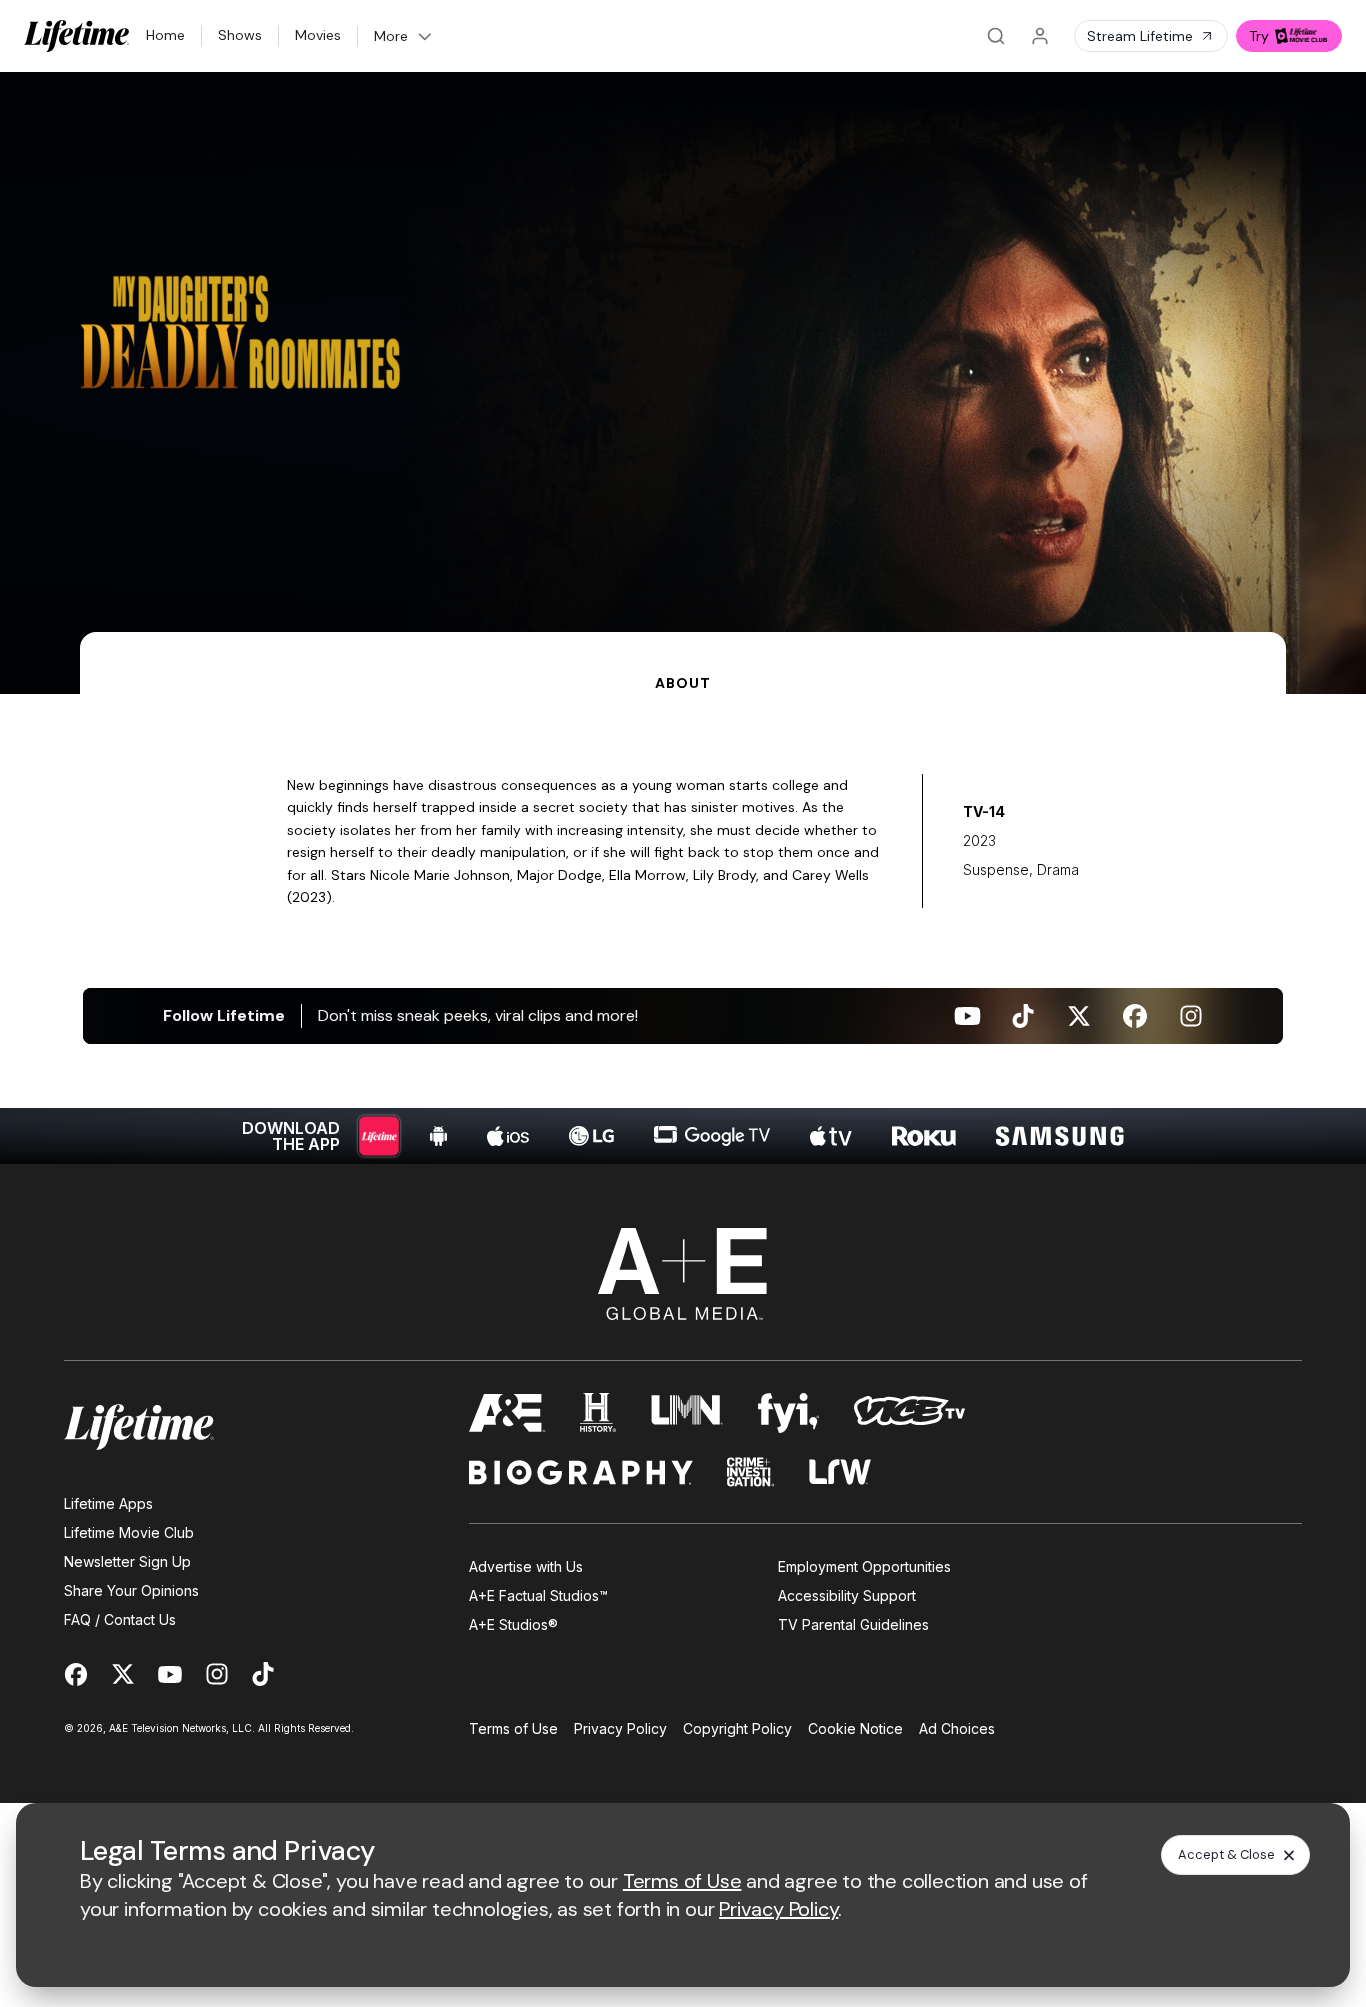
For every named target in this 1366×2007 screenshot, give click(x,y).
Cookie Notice (855, 1728)
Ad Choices (957, 1728)
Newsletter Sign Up (127, 1561)
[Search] (996, 36)
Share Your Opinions (131, 1590)
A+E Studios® (513, 1624)
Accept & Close (1226, 1854)
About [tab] (682, 683)
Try (1259, 36)
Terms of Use (513, 1728)
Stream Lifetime (1140, 36)
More (391, 36)
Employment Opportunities (864, 1566)
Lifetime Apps (108, 1503)
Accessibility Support (847, 1595)
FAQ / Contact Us (120, 1619)
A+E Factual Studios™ (538, 1595)
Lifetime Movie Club (129, 1532)
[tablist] (683, 663)
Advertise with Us (526, 1566)
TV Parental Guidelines (853, 1624)
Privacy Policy (620, 1728)
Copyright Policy (737, 1728)
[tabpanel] (683, 929)
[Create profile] (1040, 36)
